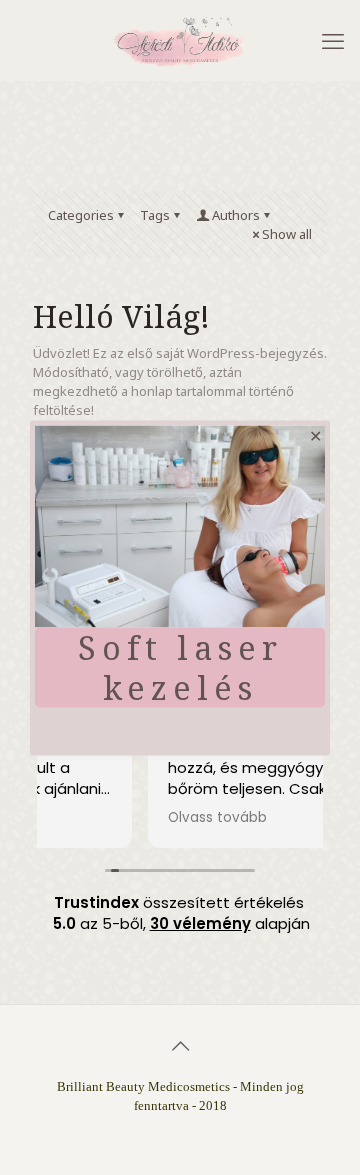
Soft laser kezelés (180, 667)
